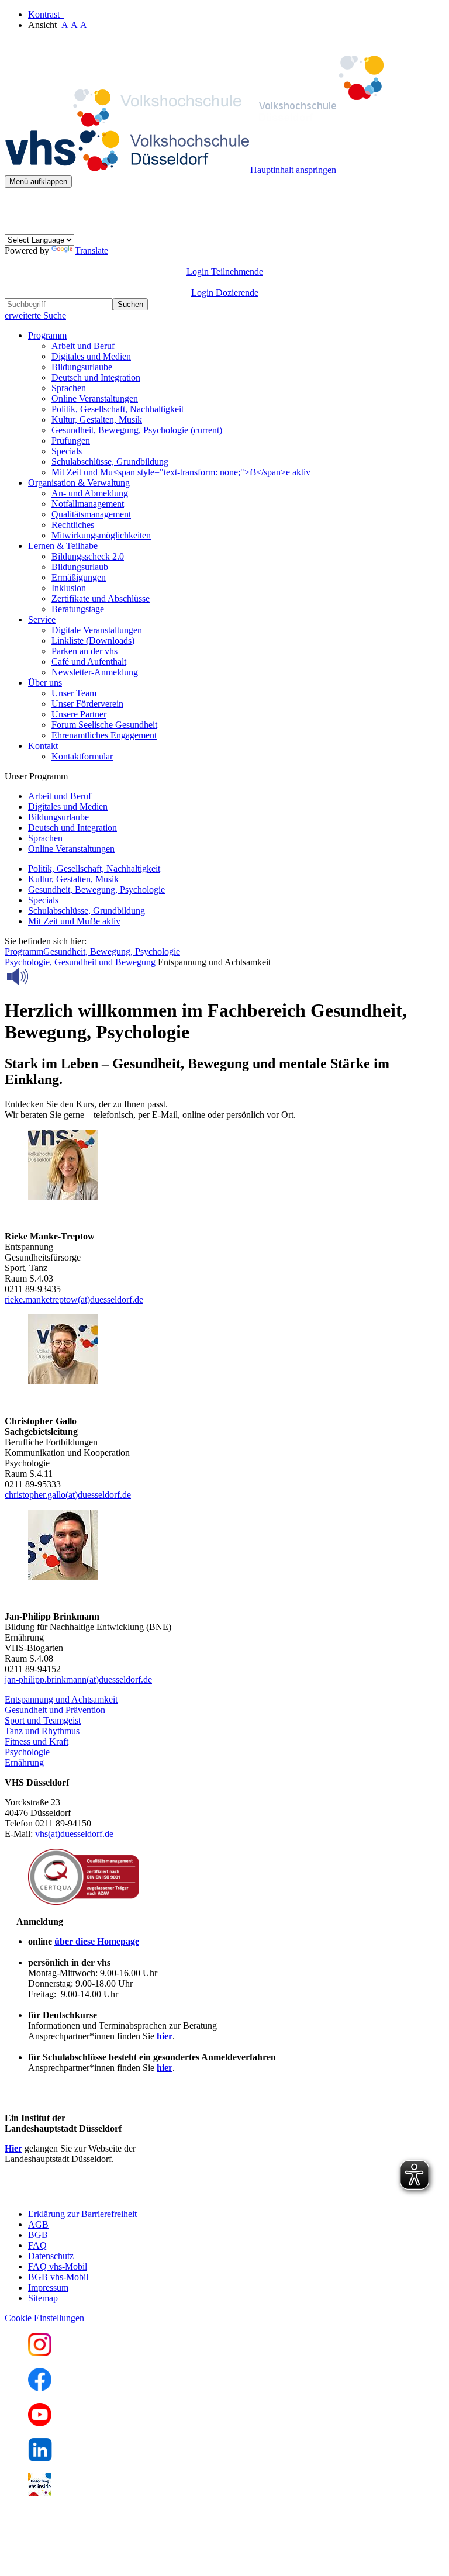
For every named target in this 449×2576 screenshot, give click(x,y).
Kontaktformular (82, 756)
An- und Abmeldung (90, 493)
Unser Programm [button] (36, 776)
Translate (91, 251)
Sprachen (69, 388)
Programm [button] (47, 335)
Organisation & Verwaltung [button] (79, 483)
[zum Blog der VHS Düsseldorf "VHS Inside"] (40, 2493)
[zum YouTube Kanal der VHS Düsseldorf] (40, 2423)
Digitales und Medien (91, 356)
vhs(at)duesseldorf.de (74, 1834)
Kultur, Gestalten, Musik (97, 419)
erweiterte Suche (35, 315)
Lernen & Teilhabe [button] (63, 546)
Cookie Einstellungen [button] (44, 2318)
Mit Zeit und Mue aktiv (74, 921)
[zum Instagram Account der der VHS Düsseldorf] (40, 2353)
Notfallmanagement (88, 504)
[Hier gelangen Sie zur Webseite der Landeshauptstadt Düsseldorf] (87, 2194)
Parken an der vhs (84, 651)
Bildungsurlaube (82, 367)
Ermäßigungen (79, 577)
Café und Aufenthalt (89, 662)
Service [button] (42, 619)
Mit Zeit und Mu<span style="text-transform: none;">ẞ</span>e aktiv (181, 472)
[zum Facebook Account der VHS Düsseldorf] (40, 2388)
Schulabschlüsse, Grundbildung (110, 462)
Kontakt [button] (43, 746)
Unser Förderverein (87, 704)
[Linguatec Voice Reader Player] (44, 976)
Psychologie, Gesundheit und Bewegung (80, 962)
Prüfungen (71, 441)
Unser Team (74, 693)
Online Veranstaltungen (95, 398)
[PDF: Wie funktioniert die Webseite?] (15, 206)
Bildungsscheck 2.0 (88, 556)
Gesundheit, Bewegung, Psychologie (137, 430)
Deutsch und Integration (96, 377)
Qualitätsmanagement (91, 514)
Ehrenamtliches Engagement (104, 735)
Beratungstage (78, 609)
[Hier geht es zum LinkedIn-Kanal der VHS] (40, 2458)
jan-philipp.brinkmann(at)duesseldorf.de (78, 1679)
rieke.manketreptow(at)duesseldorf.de (74, 1299)
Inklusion (69, 588)
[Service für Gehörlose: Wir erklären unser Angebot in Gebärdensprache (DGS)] (15, 229)
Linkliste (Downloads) (93, 640)
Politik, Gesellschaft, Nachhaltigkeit (118, 409)
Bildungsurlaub (80, 567)
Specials (67, 451)
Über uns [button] (45, 683)
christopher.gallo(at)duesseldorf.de (68, 1495)
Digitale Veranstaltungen (97, 630)
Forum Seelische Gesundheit (104, 725)
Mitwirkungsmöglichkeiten (101, 535)
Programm (24, 952)
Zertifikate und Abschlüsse (101, 598)
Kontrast (46, 14)
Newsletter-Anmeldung (95, 672)
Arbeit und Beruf (83, 346)
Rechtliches (73, 525)
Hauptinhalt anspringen (293, 170)
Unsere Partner (79, 714)
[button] (61, 1699)
